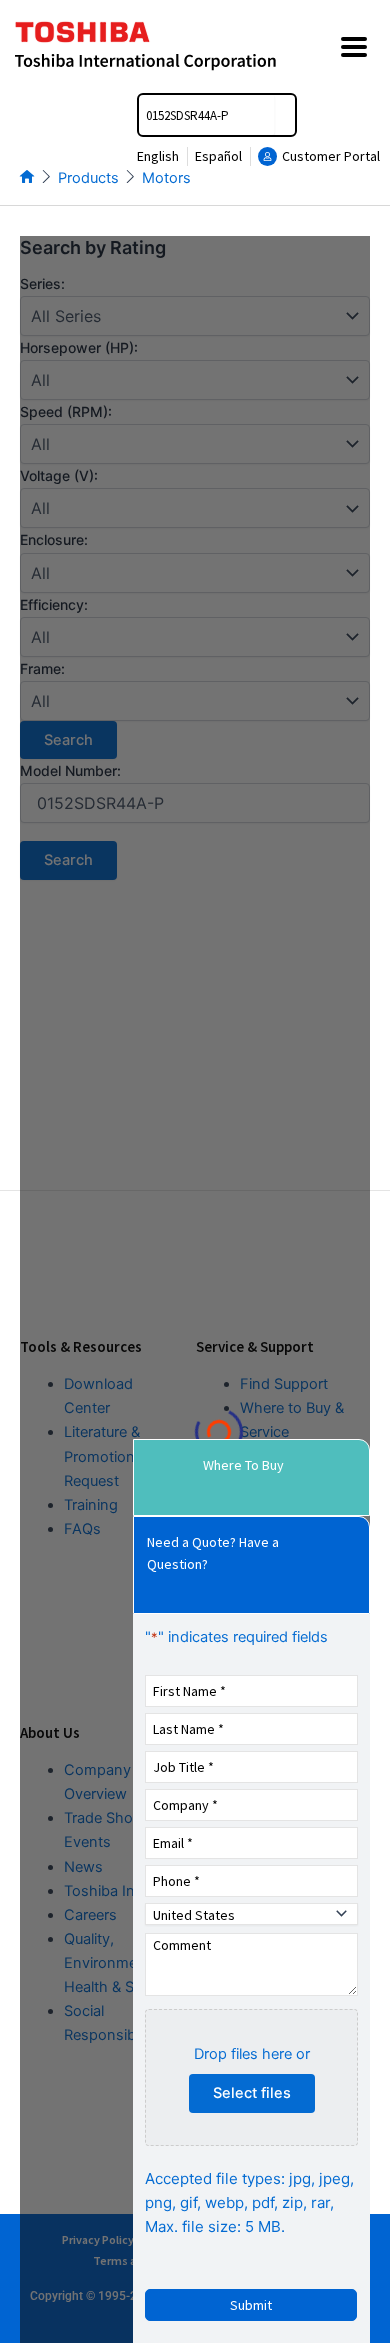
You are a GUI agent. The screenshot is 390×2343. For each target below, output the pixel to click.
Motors (166, 178)
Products (88, 178)
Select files (252, 2093)
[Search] (285, 115)
